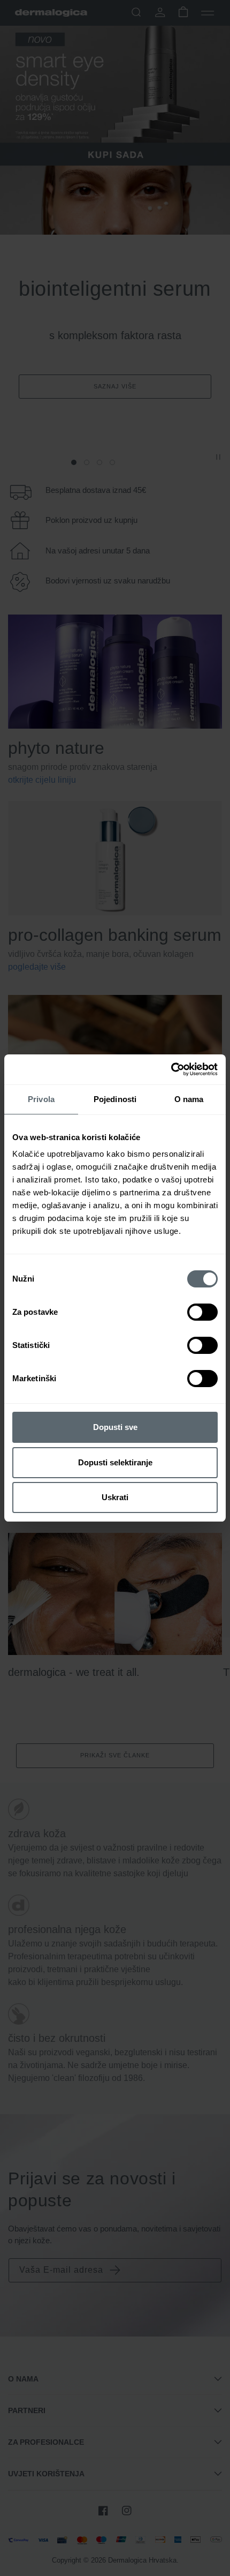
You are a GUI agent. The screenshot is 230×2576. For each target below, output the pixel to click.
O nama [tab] (189, 1099)
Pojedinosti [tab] (115, 1099)
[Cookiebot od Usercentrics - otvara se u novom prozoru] (171, 1069)
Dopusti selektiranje (115, 1462)
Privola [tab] (41, 1099)
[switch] (202, 1312)
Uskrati (115, 1497)
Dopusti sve (115, 1427)
